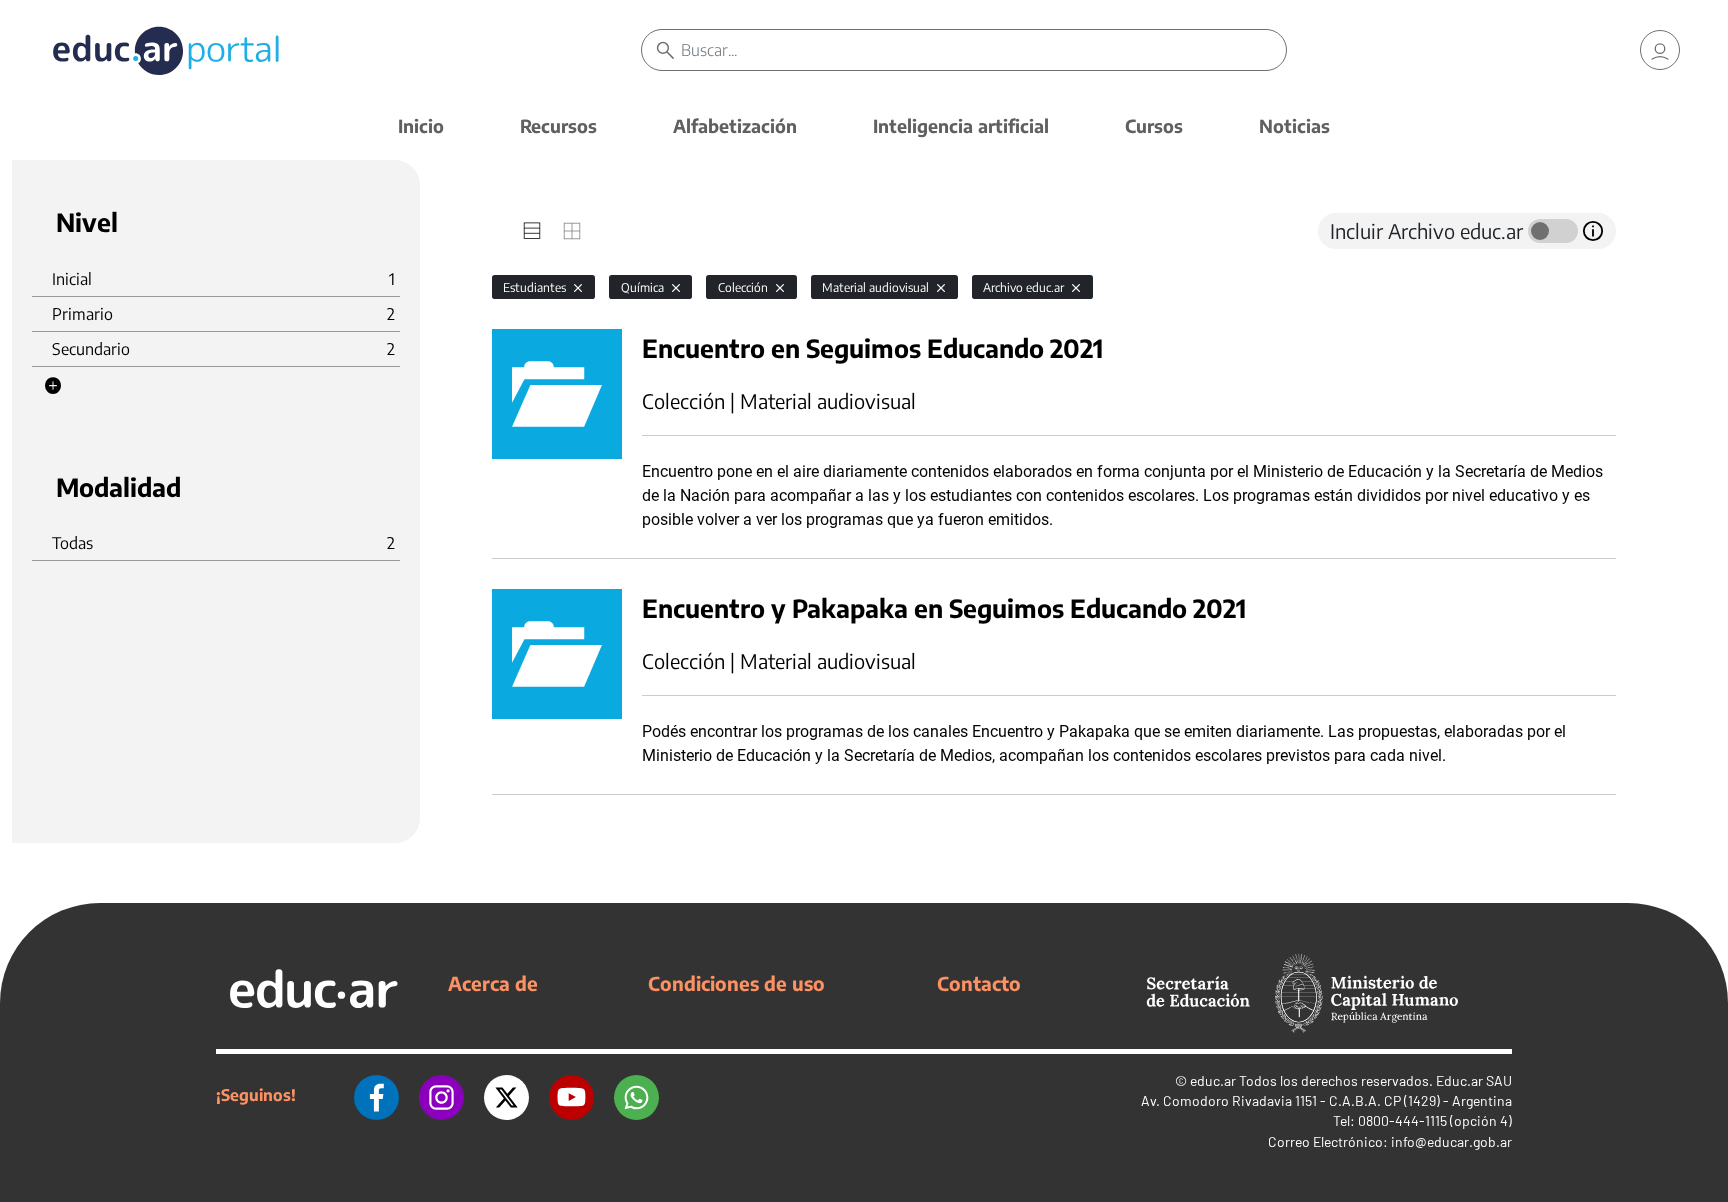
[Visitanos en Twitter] (506, 1095)
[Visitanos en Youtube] (571, 1095)
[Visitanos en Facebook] (376, 1095)
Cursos (1154, 125)
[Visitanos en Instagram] (441, 1095)
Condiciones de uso (736, 983)
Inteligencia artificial (961, 125)
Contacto (979, 983)
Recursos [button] (558, 125)
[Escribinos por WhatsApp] (636, 1095)
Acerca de (493, 983)
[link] (1660, 50)
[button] (53, 386)
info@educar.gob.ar (1451, 1141)
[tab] (532, 231)
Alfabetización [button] (735, 125)
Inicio (421, 125)
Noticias (1294, 125)
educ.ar (1213, 1080)
